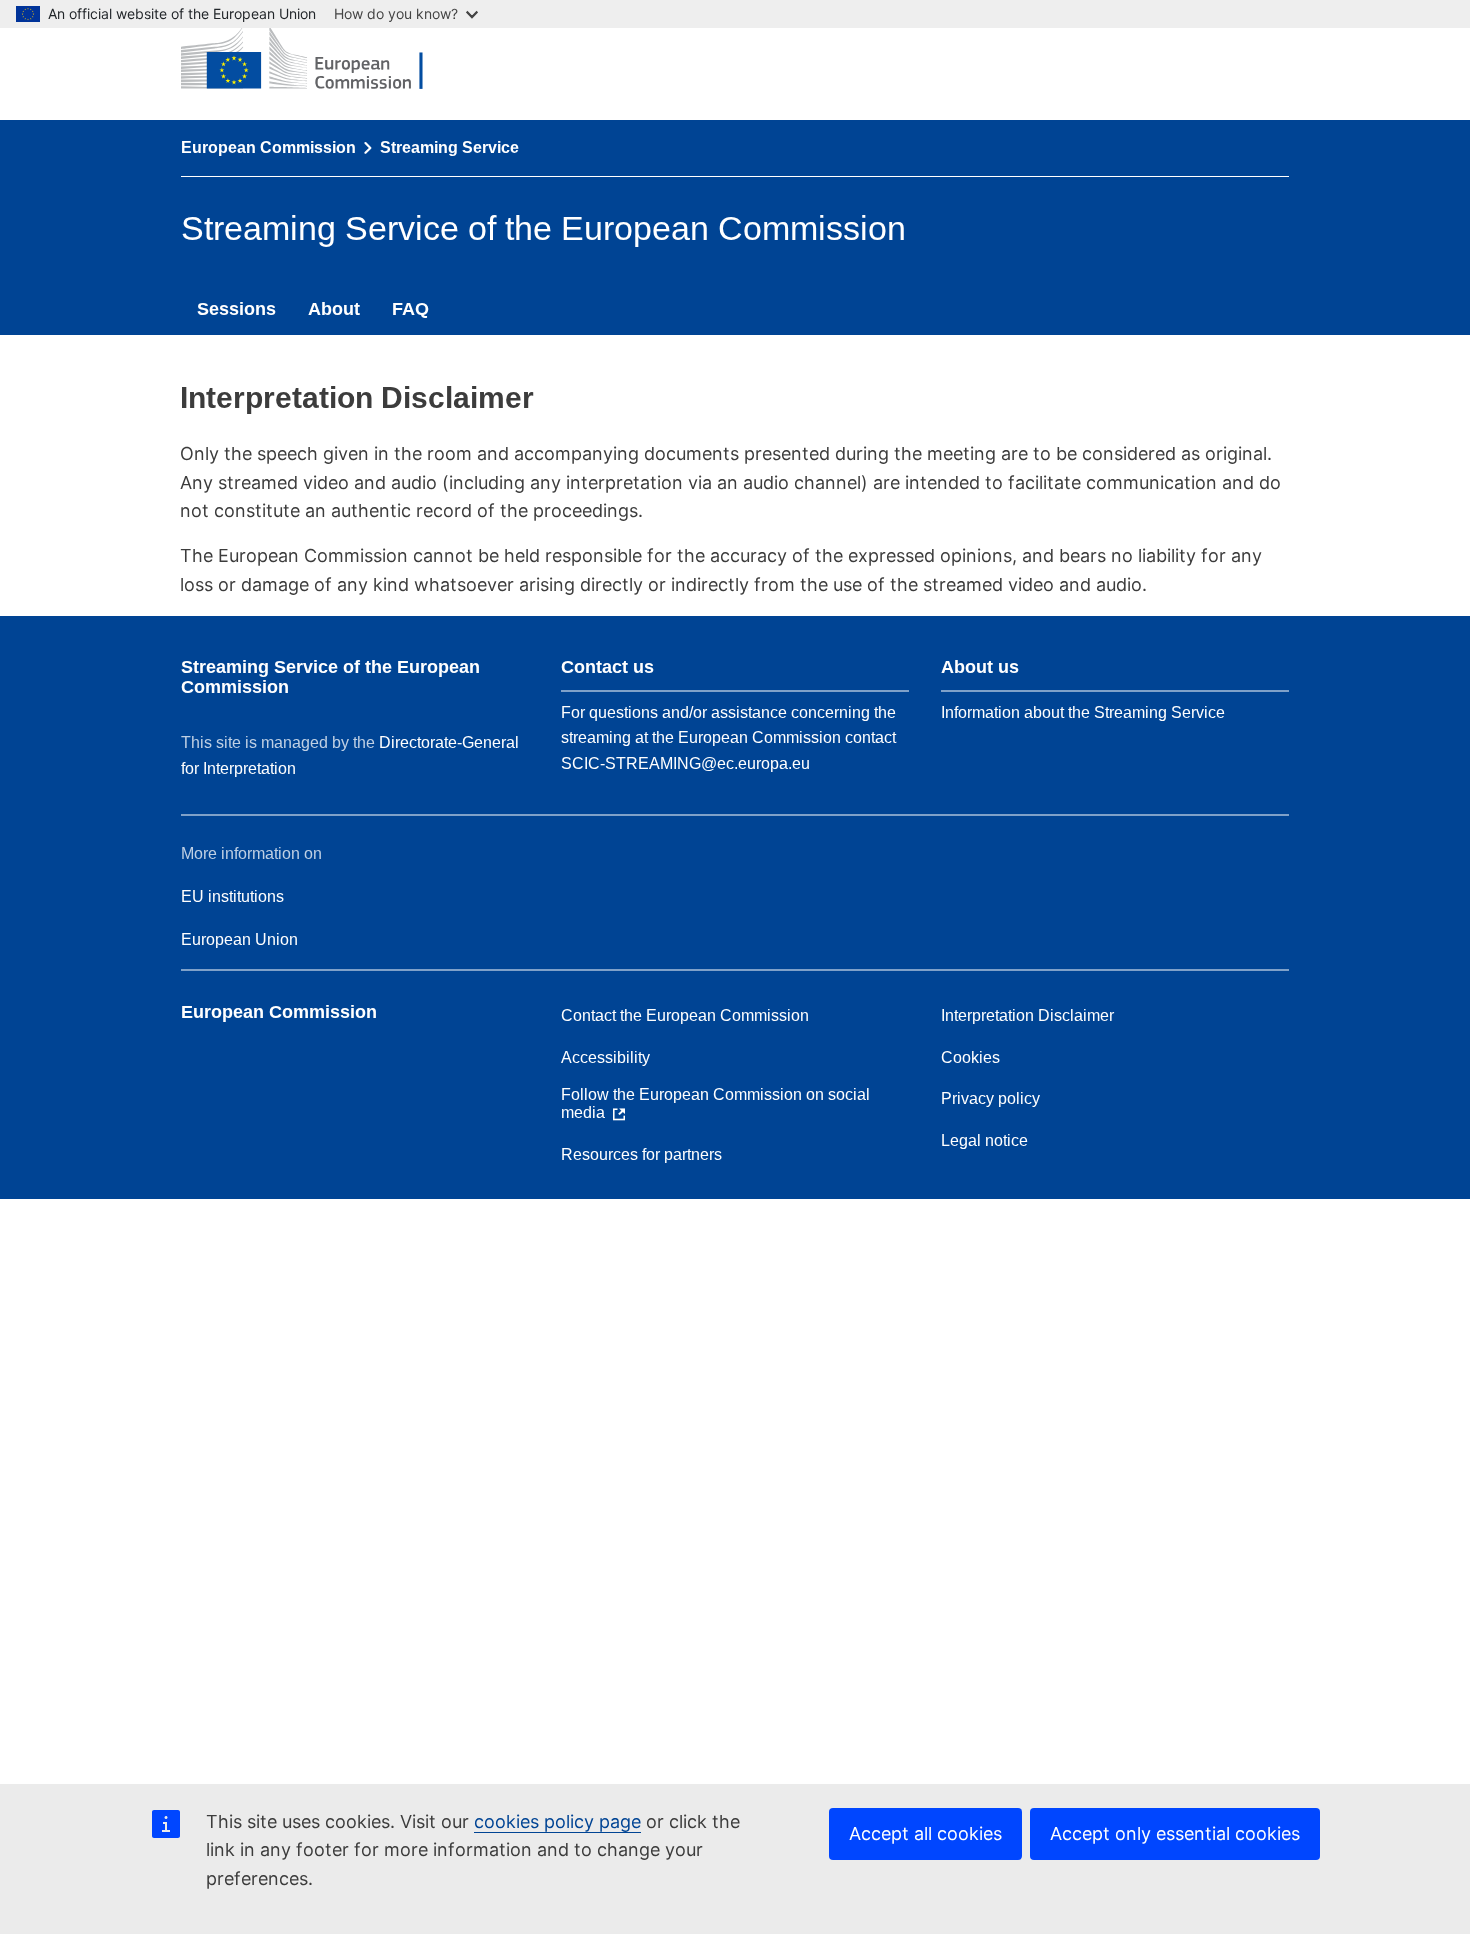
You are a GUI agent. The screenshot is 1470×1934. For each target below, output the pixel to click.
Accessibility (605, 1057)
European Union (239, 939)
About (334, 309)
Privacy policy (990, 1098)
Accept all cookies (925, 1833)
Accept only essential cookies (1175, 1833)
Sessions (236, 309)
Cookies (970, 1057)
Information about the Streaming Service (1083, 712)
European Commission (268, 147)
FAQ (410, 309)
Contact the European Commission (685, 1015)
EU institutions (232, 896)
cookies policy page (557, 1821)
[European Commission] (317, 60)
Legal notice (984, 1140)
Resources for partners (641, 1154)
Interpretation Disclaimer (1027, 1015)
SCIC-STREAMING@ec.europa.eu (685, 763)
